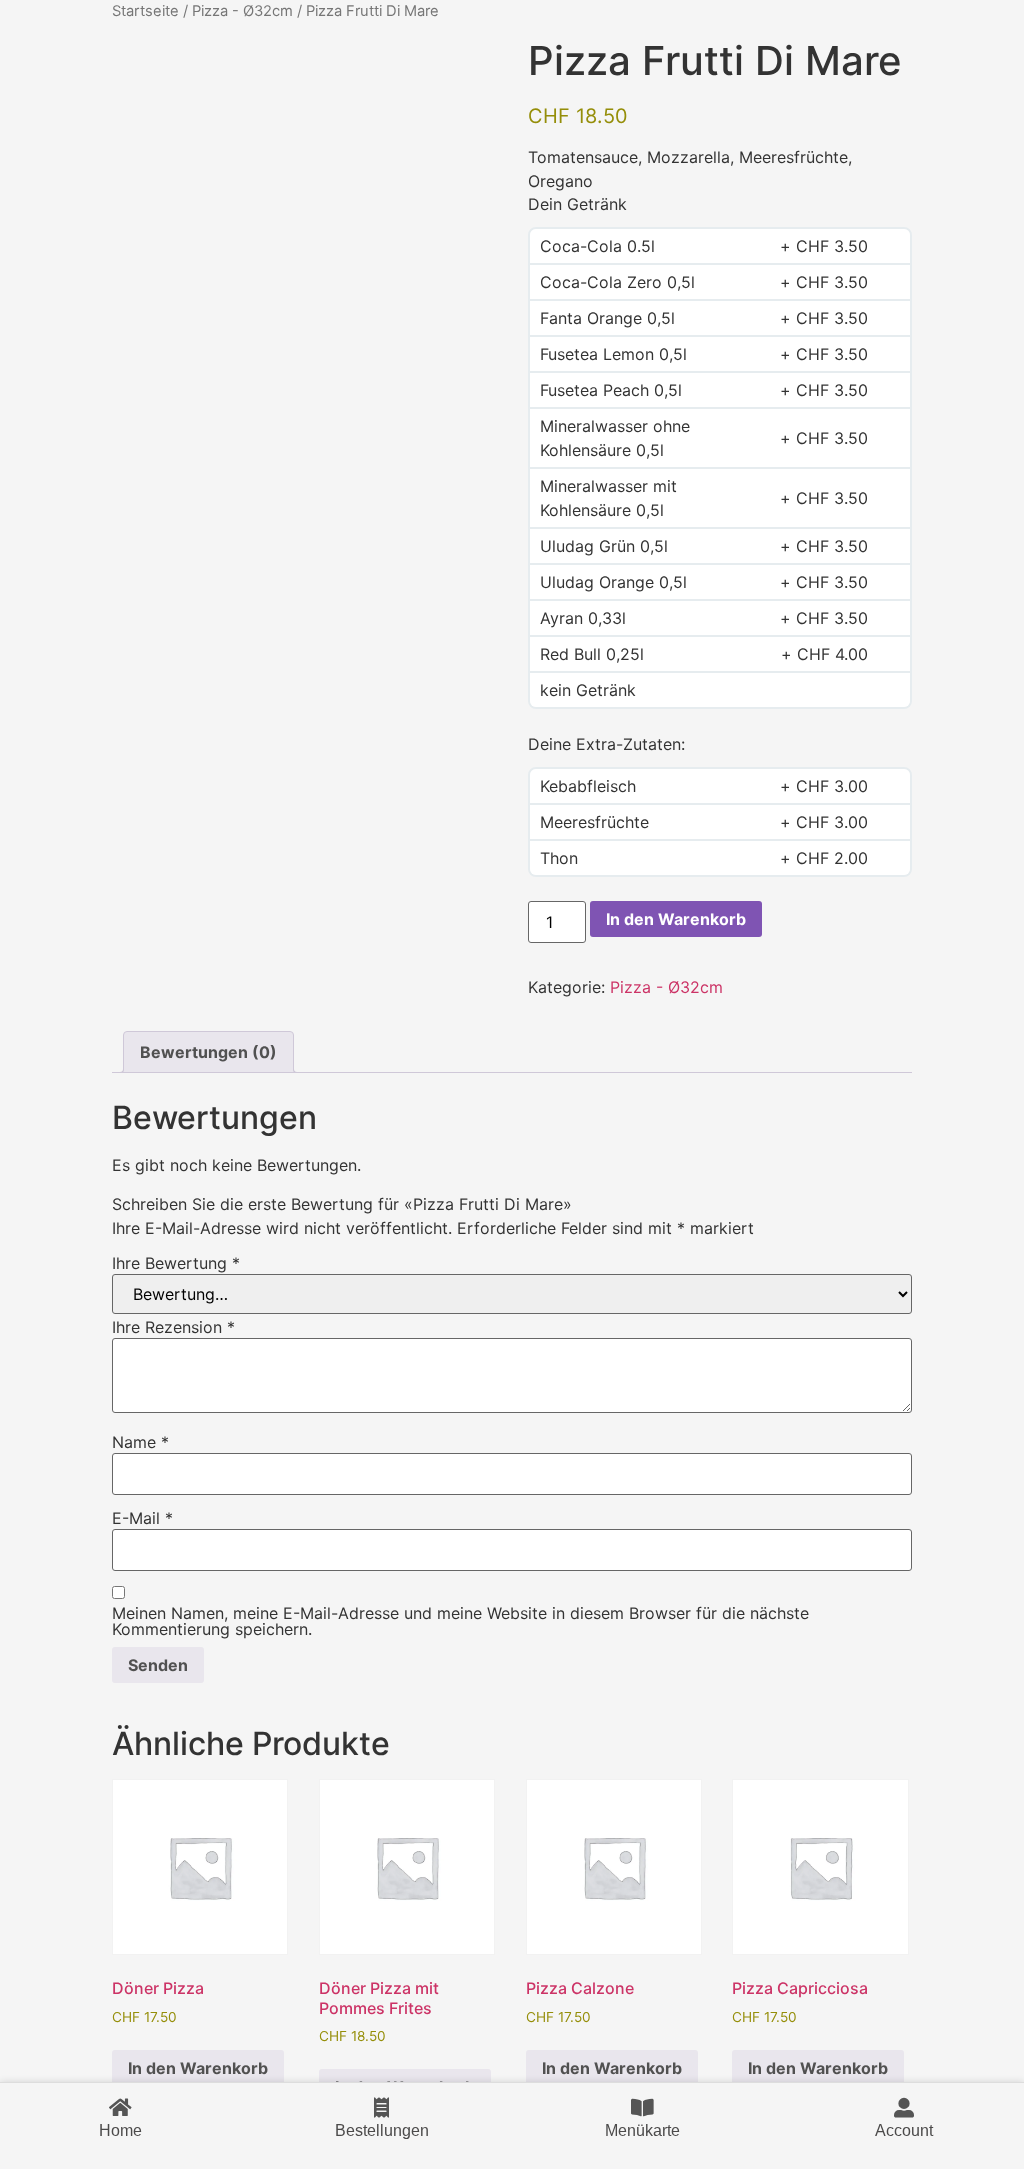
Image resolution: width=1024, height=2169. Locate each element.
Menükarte (642, 2130)
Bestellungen (382, 2130)
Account (904, 2130)
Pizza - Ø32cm (242, 11)
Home (120, 2130)
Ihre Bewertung (176, 1263)
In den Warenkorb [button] (198, 2068)
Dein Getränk (577, 204)
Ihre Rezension (173, 1327)
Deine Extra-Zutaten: (606, 744)
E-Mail (142, 1518)
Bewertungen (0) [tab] (208, 1052)
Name (140, 1442)
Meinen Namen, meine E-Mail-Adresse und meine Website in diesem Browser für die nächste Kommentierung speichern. (460, 1621)
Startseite (145, 11)
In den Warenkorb (676, 919)
